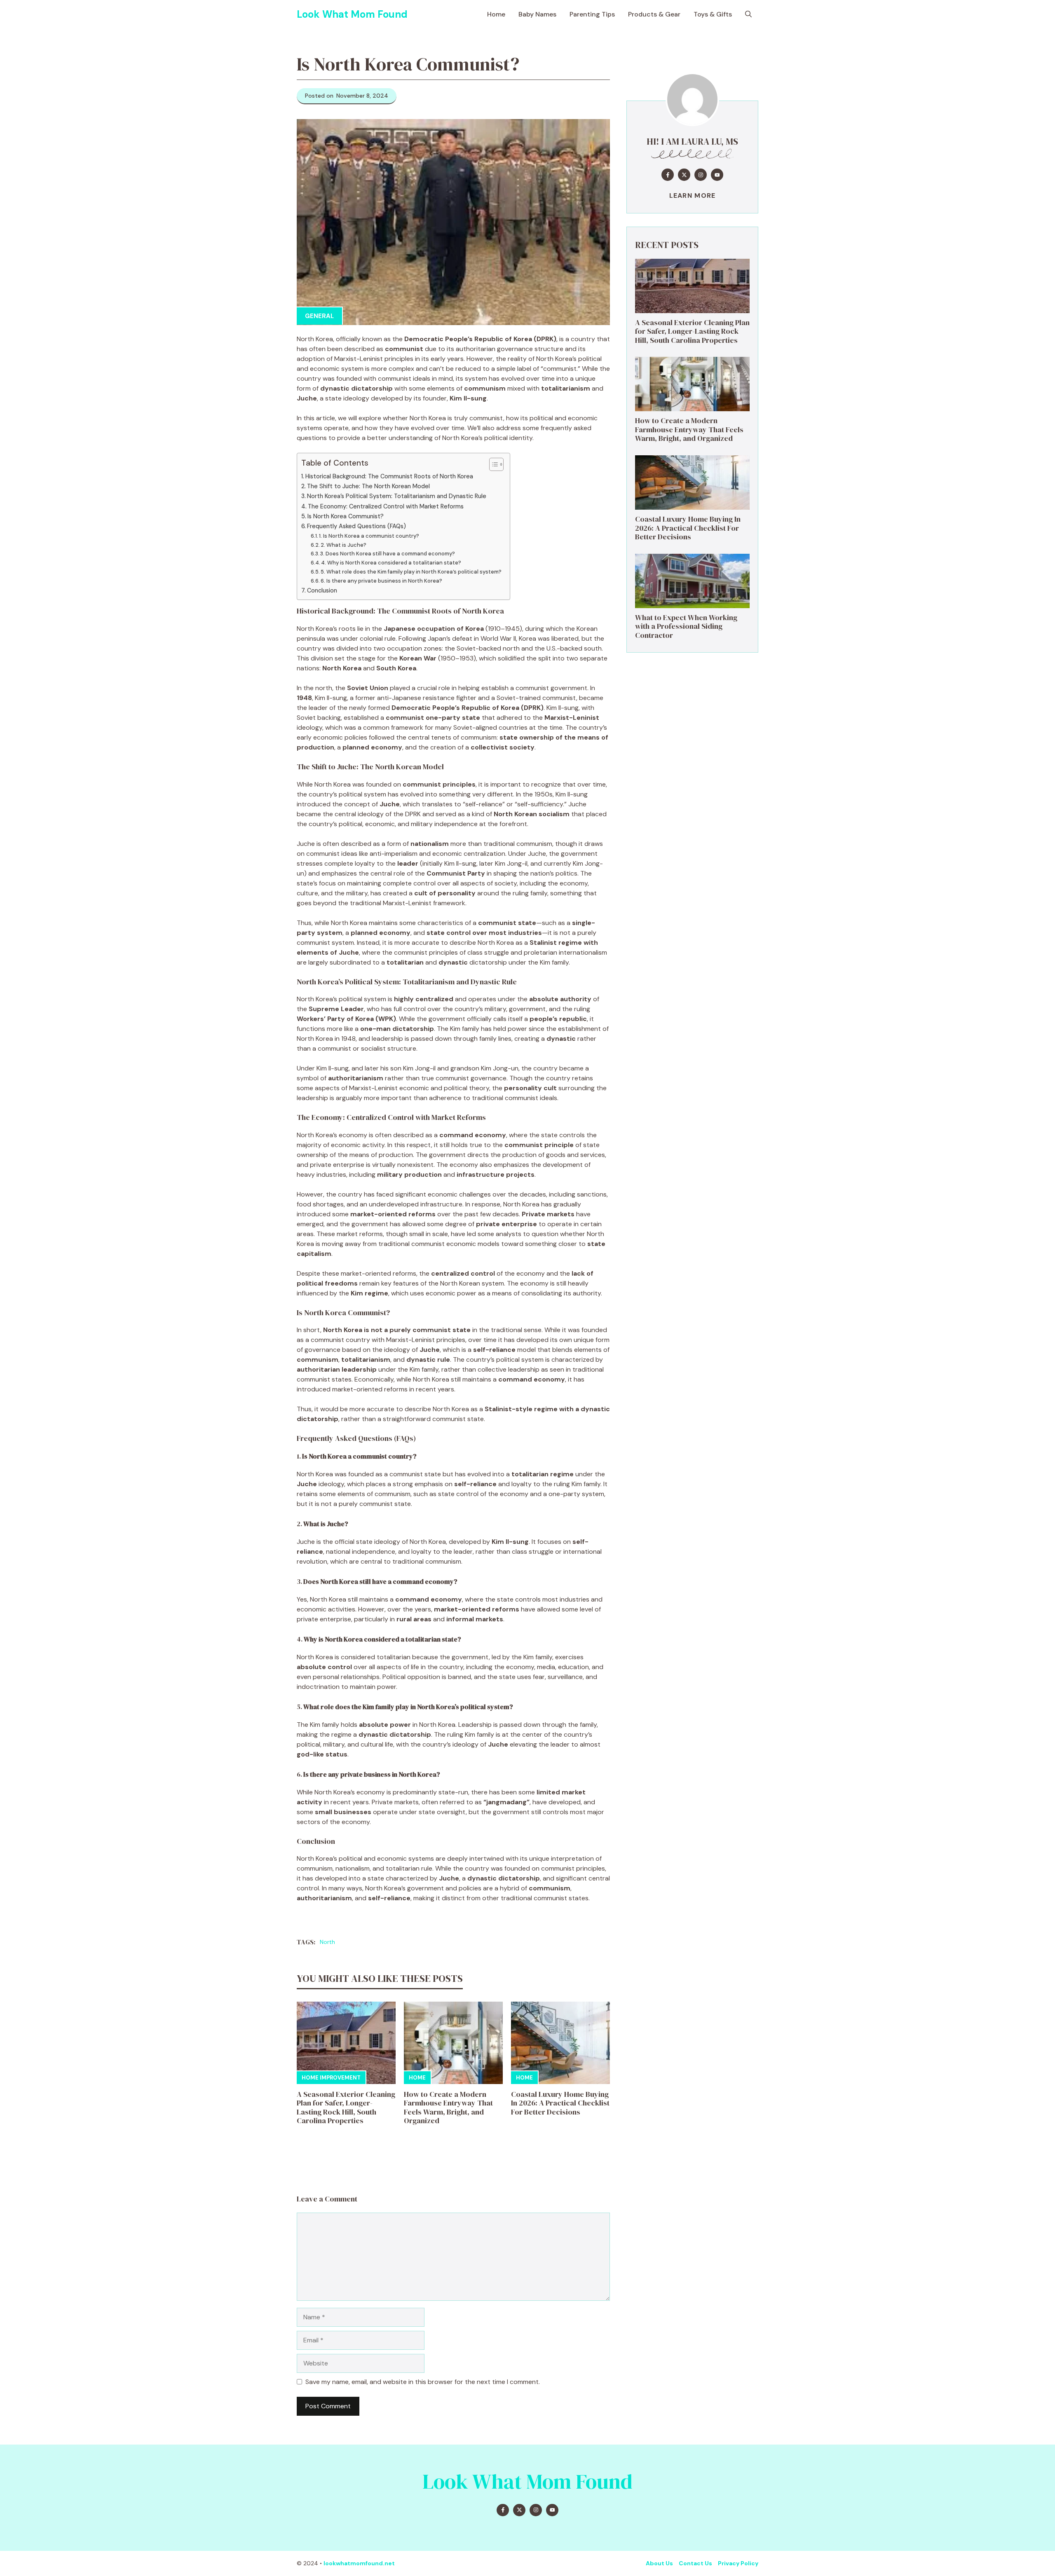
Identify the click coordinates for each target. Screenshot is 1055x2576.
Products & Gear (654, 14)
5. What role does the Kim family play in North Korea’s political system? (411, 572)
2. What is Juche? (343, 545)
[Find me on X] (684, 175)
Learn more (693, 196)
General (319, 316)
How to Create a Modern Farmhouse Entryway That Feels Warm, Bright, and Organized (448, 2108)
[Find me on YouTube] (717, 175)
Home (496, 14)
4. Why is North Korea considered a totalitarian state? (391, 563)
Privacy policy (738, 2563)
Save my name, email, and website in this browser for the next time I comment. (423, 2382)
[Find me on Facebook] (668, 175)
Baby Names (537, 14)
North (327, 1942)
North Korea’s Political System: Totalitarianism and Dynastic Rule (397, 496)
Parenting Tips (592, 14)
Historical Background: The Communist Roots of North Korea (389, 476)
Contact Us (695, 2563)
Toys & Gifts (713, 14)
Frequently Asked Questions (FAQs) (356, 526)
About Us (659, 2563)
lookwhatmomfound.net (359, 2563)
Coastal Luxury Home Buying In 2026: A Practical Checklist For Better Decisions (560, 2103)
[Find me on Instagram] (701, 175)
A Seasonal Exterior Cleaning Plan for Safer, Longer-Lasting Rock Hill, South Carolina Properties (346, 2108)
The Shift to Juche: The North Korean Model (368, 486)
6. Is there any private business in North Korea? (381, 581)
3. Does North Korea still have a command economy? (388, 554)
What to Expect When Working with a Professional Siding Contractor (686, 626)
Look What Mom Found (352, 14)
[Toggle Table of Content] (492, 464)
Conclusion (322, 590)
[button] (748, 14)
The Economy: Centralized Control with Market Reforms (386, 506)
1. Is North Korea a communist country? (369, 536)
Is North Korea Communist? (346, 516)
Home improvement (331, 2078)
